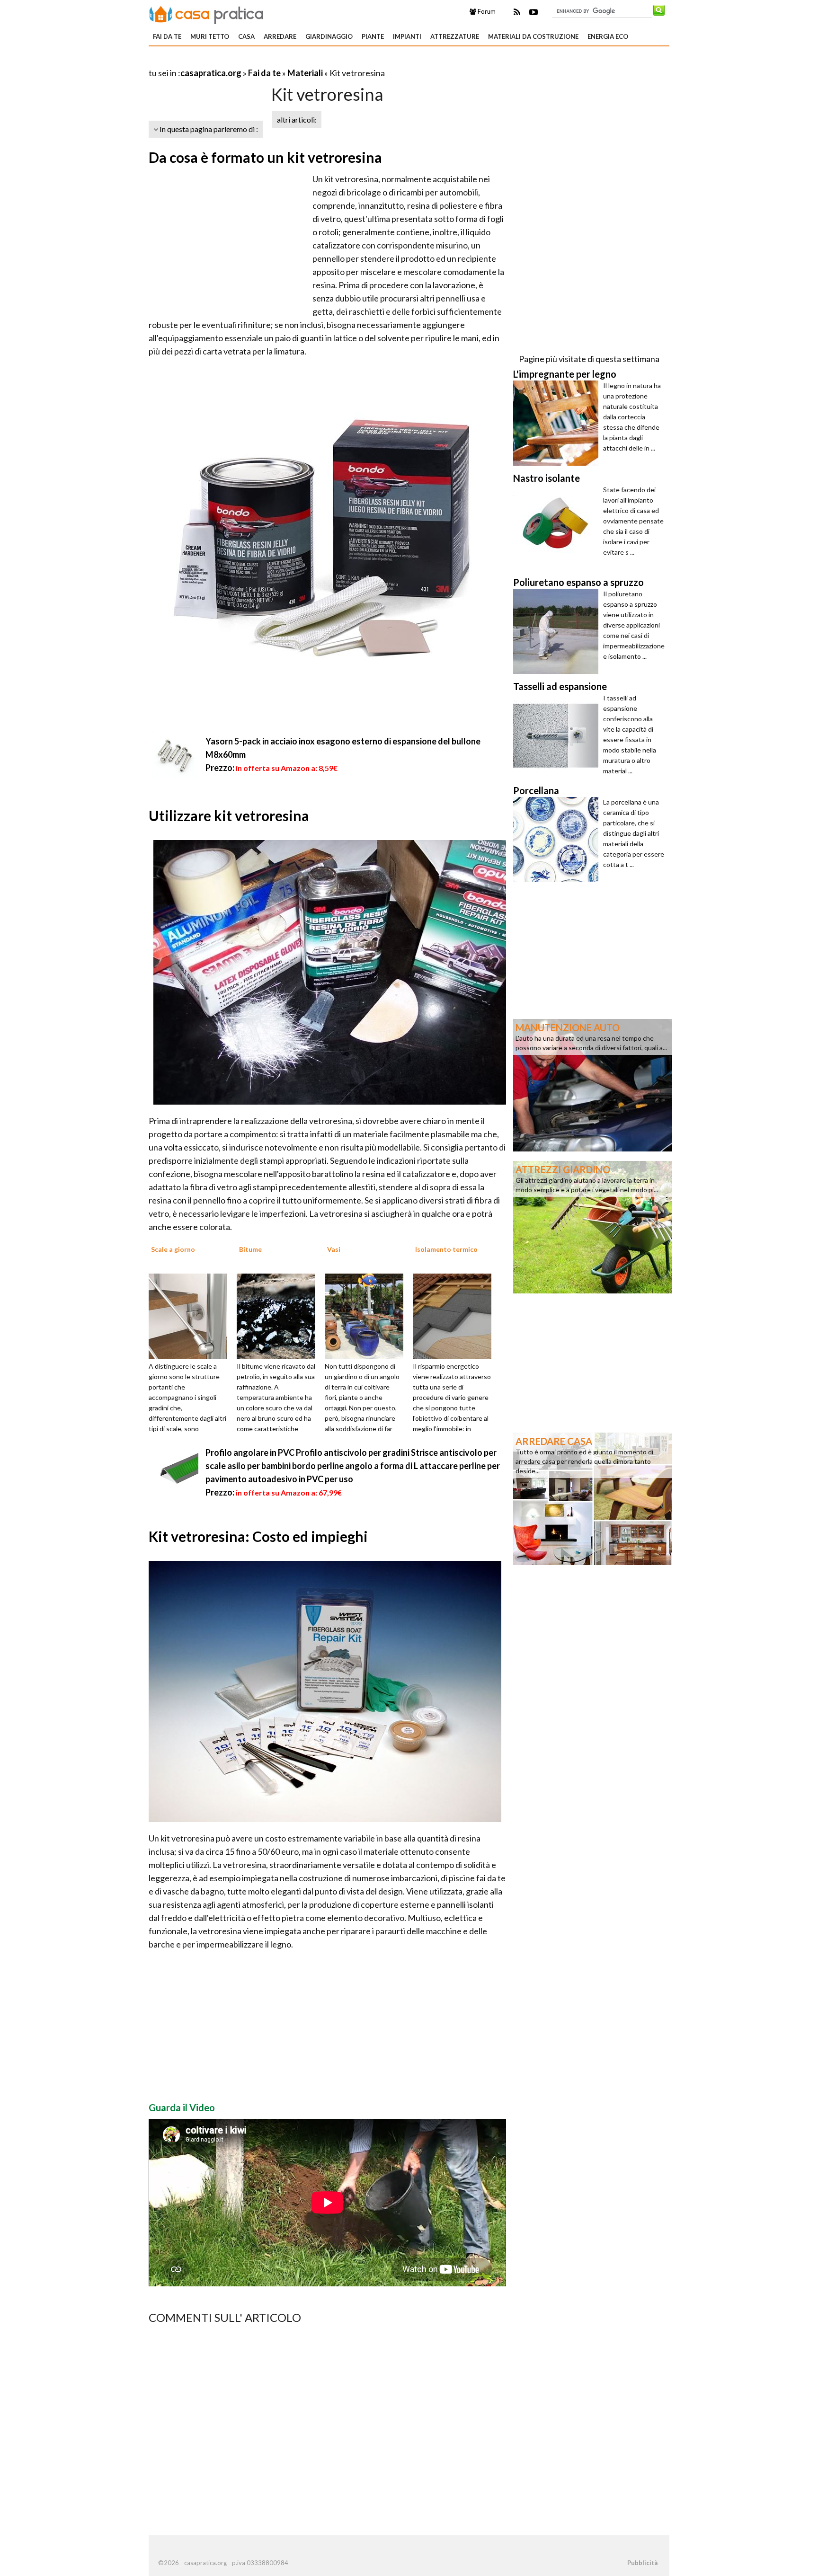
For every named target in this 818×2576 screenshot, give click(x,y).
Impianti (407, 36)
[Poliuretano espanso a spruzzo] (558, 631)
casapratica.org (211, 73)
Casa (246, 36)
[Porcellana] (558, 840)
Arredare (280, 36)
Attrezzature (455, 36)
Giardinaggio (329, 36)
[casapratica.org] (206, 13)
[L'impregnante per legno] (558, 423)
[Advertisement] (259, 61)
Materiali (306, 73)
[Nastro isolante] (558, 527)
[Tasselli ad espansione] (558, 735)
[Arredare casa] (593, 1498)
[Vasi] (367, 1315)
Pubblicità (642, 2563)
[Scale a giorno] (191, 1315)
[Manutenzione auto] (593, 1084)
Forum (486, 11)
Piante (373, 36)
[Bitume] (279, 1315)
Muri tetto (210, 36)
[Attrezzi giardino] (593, 1226)
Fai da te (167, 36)
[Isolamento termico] (455, 1315)
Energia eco (608, 36)
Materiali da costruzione (533, 36)
